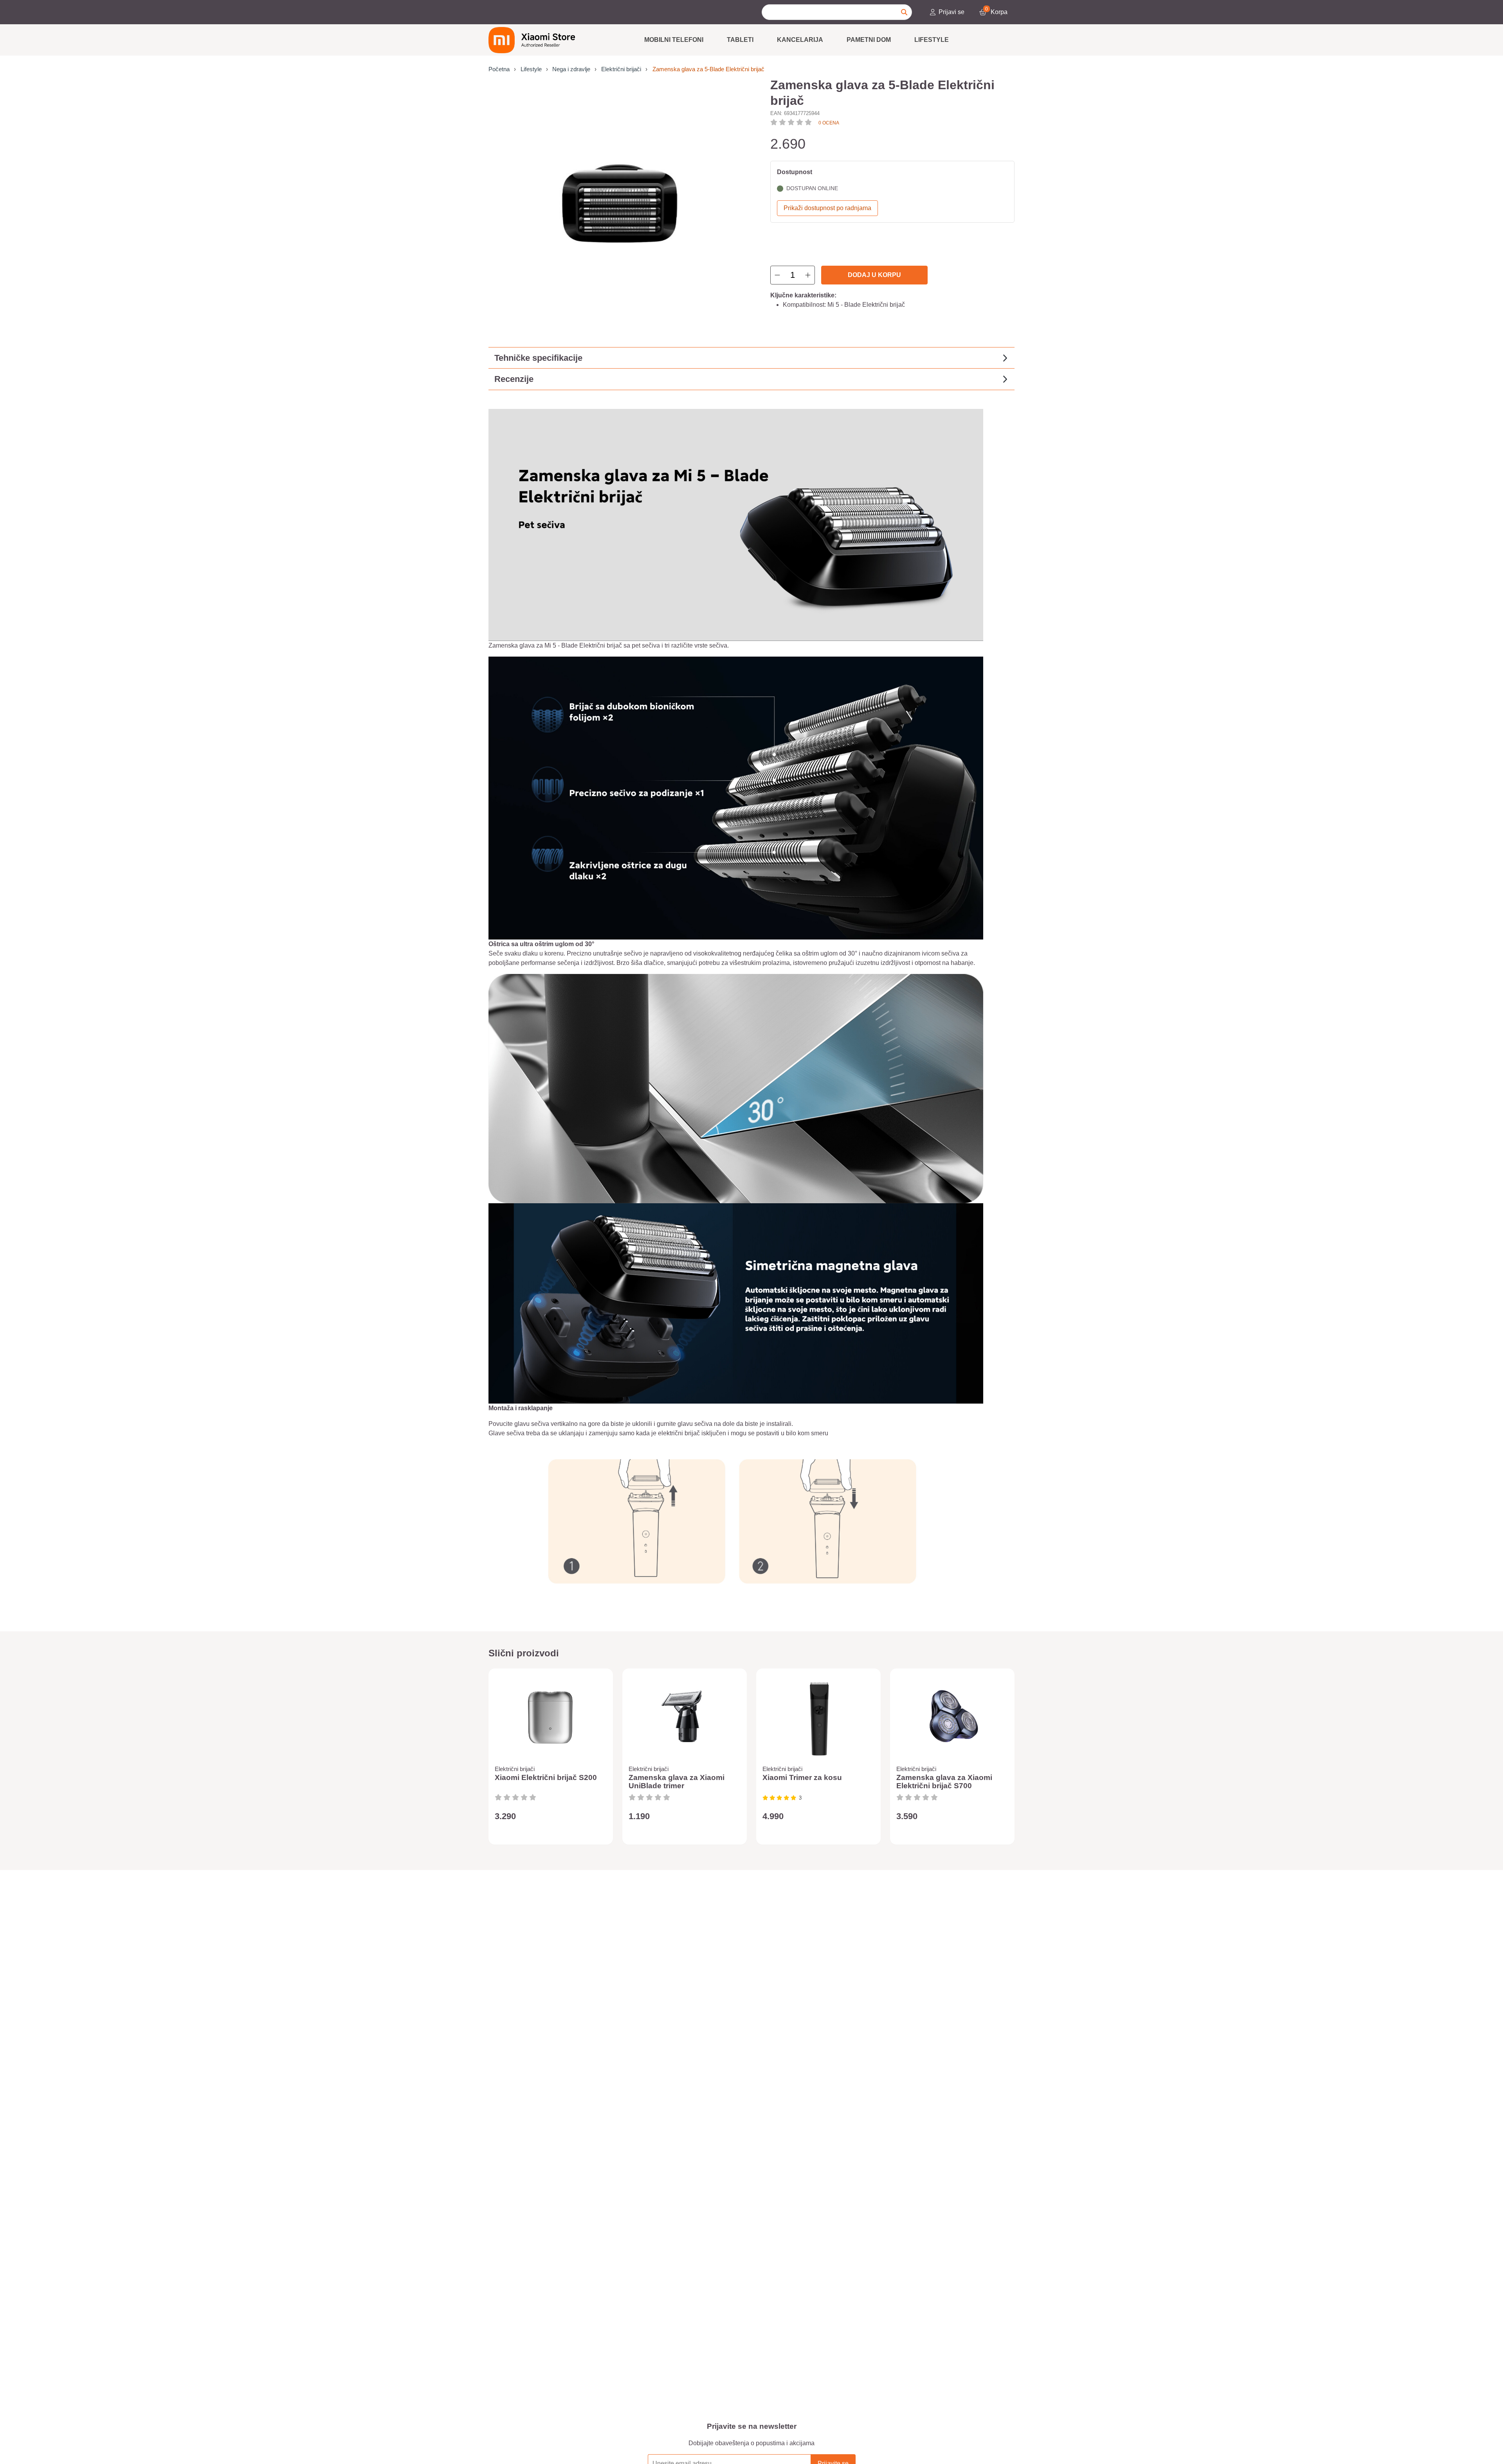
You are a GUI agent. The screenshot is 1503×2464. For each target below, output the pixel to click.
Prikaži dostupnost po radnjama (827, 208)
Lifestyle (932, 40)
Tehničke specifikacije (538, 358)
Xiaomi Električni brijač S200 (546, 1777)
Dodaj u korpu (874, 275)
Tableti (740, 40)
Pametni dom (869, 40)
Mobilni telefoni (674, 40)
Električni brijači (621, 69)
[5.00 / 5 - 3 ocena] (779, 1798)
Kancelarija (800, 40)
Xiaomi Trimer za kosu (802, 1777)
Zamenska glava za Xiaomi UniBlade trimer (677, 1782)
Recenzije (514, 379)
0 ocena (829, 123)
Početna (499, 69)
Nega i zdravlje (571, 69)
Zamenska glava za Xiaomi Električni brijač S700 (944, 1782)
